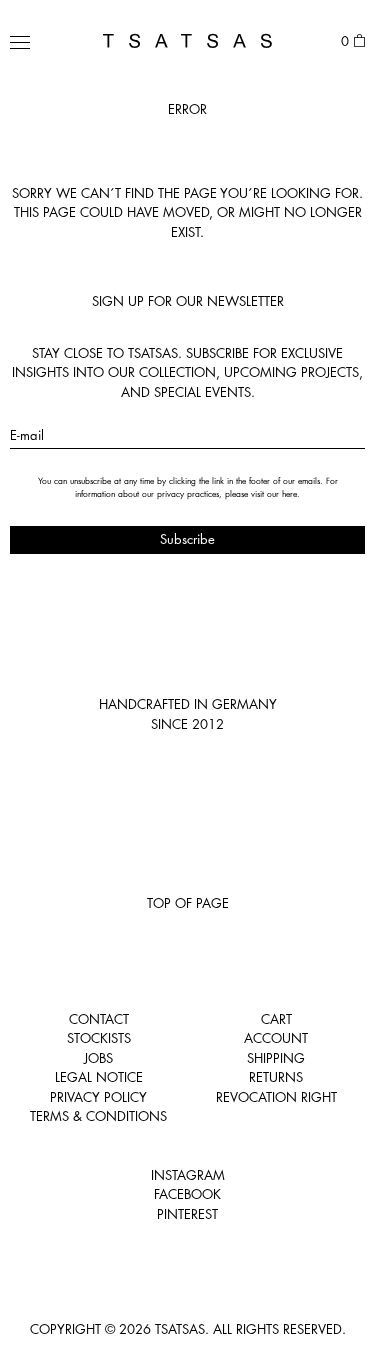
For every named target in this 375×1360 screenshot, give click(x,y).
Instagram (188, 1175)
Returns (276, 1077)
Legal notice (99, 1077)
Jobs (98, 1058)
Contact (99, 1019)
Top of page (188, 903)
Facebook (187, 1194)
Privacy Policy (98, 1097)
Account (276, 1038)
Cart (276, 1019)
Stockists (99, 1038)
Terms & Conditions (98, 1116)
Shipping (276, 1058)
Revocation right (276, 1097)
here (289, 494)
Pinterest (187, 1214)
